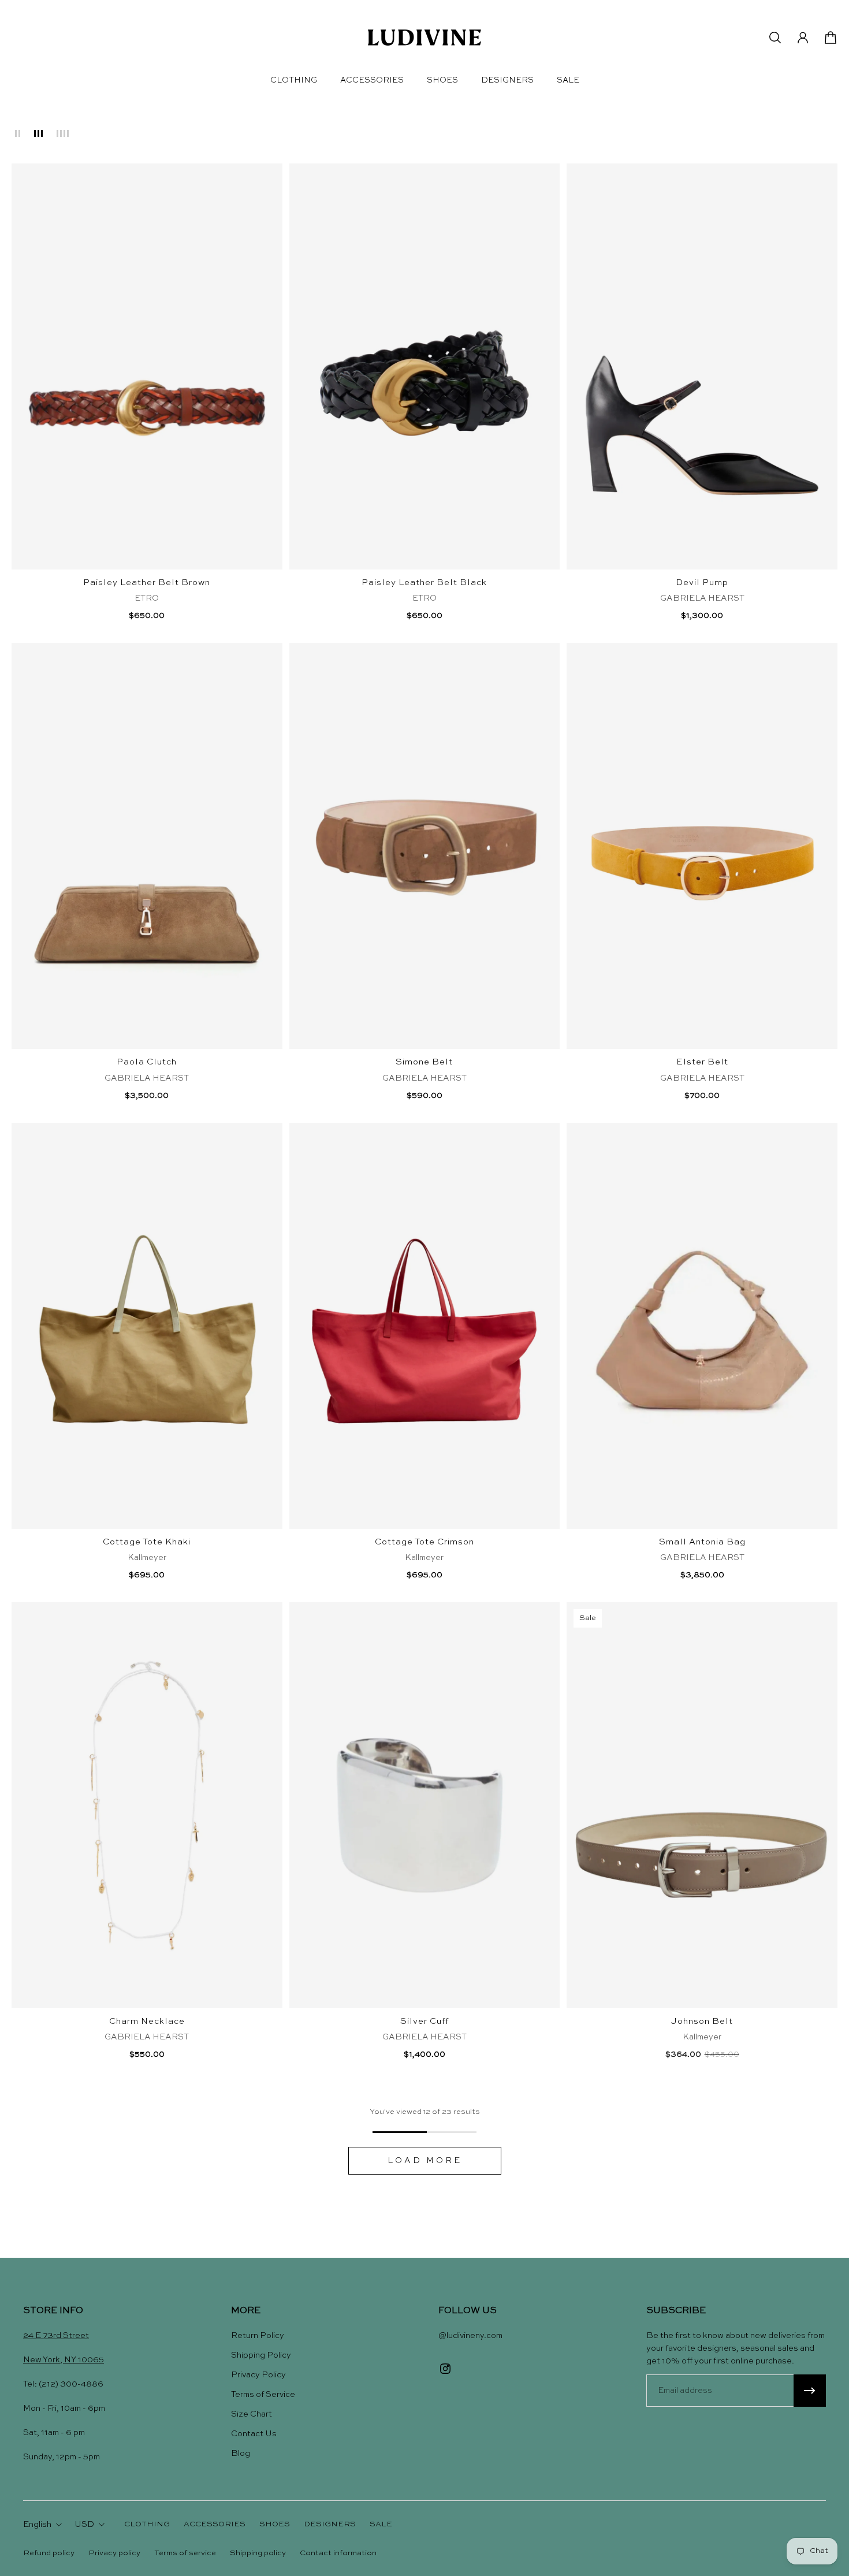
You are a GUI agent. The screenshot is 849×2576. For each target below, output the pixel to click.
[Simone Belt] (425, 846)
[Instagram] (445, 2369)
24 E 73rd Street (56, 2336)
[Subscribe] (810, 2391)
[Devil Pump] (702, 366)
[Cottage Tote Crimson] (425, 1326)
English (37, 2525)
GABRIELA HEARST (702, 598)
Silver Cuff (425, 2022)
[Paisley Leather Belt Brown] (147, 366)
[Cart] (831, 38)
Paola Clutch (147, 1062)
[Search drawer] (775, 38)
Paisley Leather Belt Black (424, 583)
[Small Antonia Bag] (702, 1326)
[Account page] (803, 38)
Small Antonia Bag (702, 1542)
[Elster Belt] (702, 846)
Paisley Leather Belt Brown (147, 583)
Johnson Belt (702, 2022)
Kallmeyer (147, 1558)
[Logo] (425, 38)
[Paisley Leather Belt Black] (425, 366)
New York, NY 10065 (64, 2360)
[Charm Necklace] (147, 1805)
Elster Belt (702, 1062)
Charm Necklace (147, 2022)
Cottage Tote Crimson (425, 1542)
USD (84, 2525)
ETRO (147, 598)
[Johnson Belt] (702, 1805)
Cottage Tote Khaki (147, 1542)
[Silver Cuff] (425, 1805)
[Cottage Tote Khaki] (147, 1326)
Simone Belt (424, 1062)
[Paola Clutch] (147, 846)
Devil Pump (702, 583)
